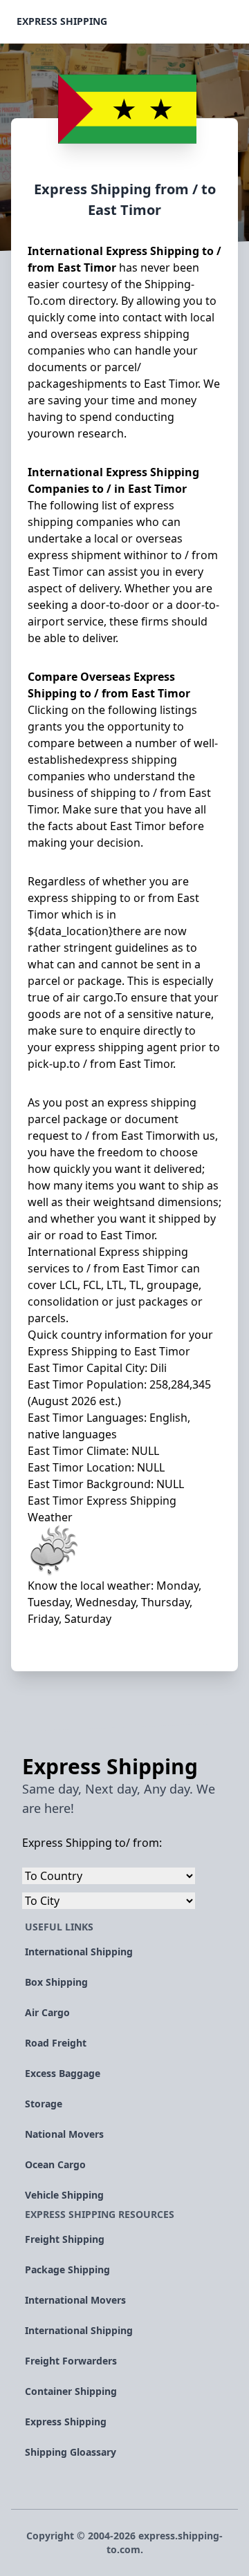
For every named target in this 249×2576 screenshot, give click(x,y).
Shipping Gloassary (71, 2452)
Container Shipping (71, 2391)
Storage (44, 2104)
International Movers (75, 2300)
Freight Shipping (65, 2239)
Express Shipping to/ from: (92, 1843)
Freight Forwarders (71, 2361)
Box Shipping (56, 1982)
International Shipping (79, 1952)
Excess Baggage (63, 2073)
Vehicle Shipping (64, 2195)
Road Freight (56, 2043)
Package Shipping (67, 2269)
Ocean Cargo (55, 2164)
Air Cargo (47, 2012)
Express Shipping (62, 21)
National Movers (64, 2134)
